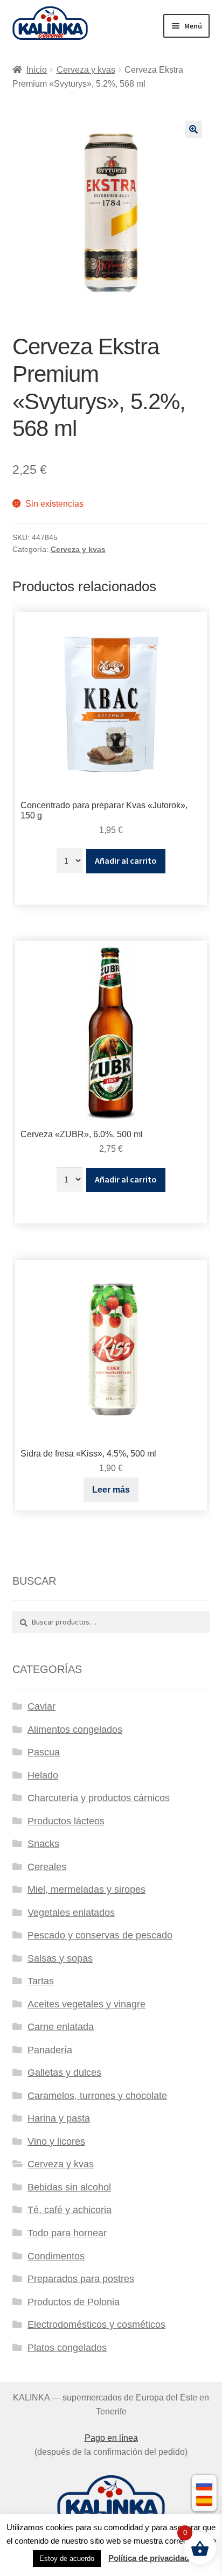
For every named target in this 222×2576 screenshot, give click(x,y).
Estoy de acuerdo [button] (67, 2558)
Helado (43, 1775)
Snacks (43, 1844)
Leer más (111, 1490)
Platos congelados (67, 2348)
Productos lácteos (66, 1821)
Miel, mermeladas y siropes (86, 1889)
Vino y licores (56, 2141)
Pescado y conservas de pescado (100, 1935)
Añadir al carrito (126, 860)
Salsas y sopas (60, 1958)
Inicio (37, 70)
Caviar (41, 1706)
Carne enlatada (61, 2027)
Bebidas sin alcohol (69, 2187)
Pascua (44, 1752)
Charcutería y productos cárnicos (99, 1798)
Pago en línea (111, 2438)
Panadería (50, 2050)
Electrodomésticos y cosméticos (96, 2325)
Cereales (47, 1867)
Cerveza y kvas (86, 70)
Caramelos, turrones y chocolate (97, 2096)
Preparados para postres (81, 2279)
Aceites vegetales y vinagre (86, 2004)
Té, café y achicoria (70, 2210)
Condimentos (56, 2256)
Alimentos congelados (75, 1730)
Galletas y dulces (64, 2073)
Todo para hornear (67, 2233)
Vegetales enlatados (71, 1913)
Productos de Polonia (74, 2302)
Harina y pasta (59, 2118)
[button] (193, 129)
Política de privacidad (149, 2558)
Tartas (41, 1981)
